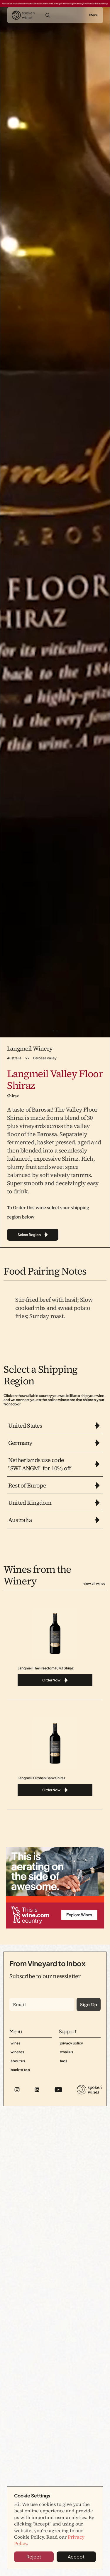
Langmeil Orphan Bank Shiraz (42, 1778)
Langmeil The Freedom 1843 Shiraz (46, 1668)
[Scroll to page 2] (58, 1031)
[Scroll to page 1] (52, 1031)
